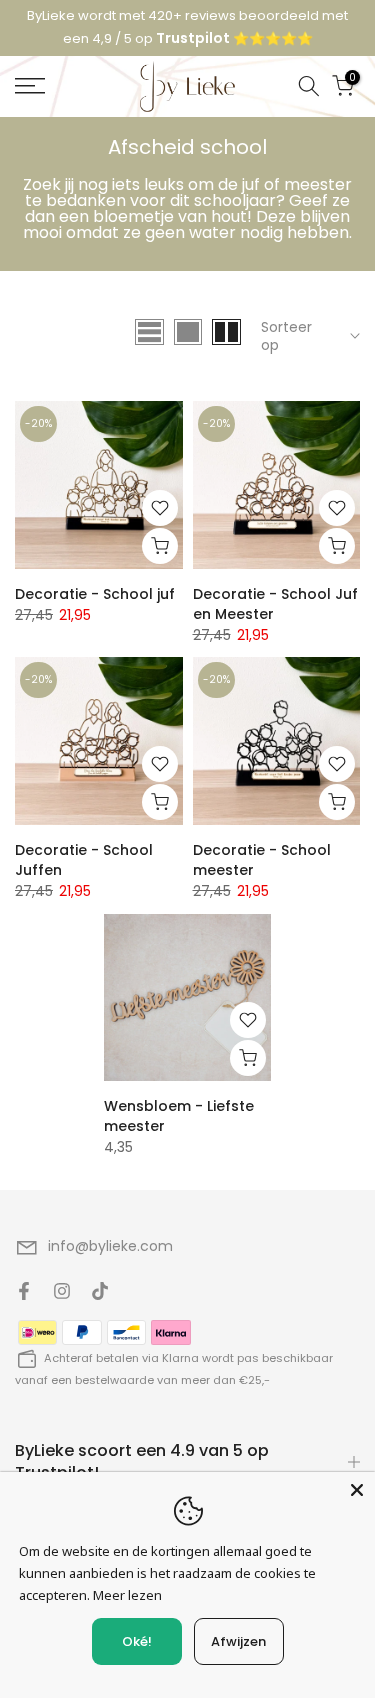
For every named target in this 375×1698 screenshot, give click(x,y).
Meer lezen (127, 1595)
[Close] (357, 1490)
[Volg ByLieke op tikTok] (100, 1291)
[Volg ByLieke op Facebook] (24, 1291)
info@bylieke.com (110, 1246)
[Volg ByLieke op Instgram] (62, 1291)
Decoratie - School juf (95, 594)
